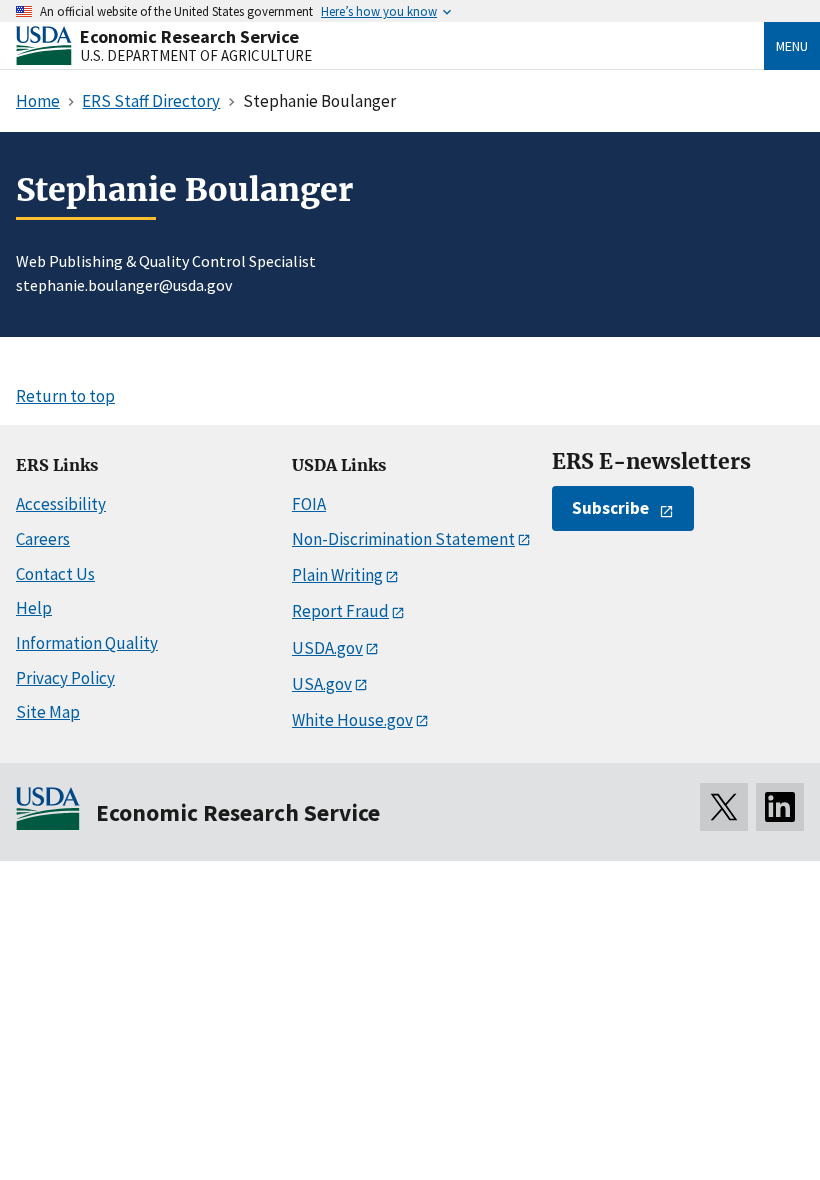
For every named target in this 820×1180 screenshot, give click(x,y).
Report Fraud (340, 611)
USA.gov (322, 684)
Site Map (48, 712)
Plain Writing (337, 575)
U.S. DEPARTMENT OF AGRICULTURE (196, 55)
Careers (43, 539)
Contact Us (55, 574)
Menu (792, 46)
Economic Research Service (189, 36)
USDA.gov (327, 648)
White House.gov (352, 720)
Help (34, 608)
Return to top (65, 396)
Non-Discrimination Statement (403, 539)
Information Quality (87, 643)
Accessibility (61, 504)
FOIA (309, 504)
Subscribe (610, 508)
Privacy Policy (65, 678)
